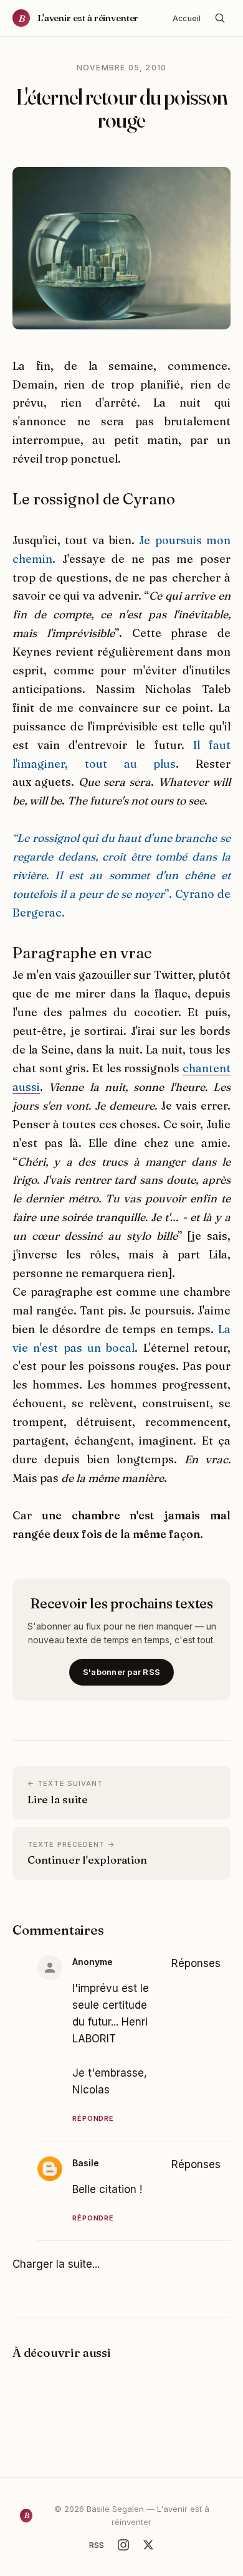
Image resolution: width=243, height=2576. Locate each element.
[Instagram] (123, 2545)
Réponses (196, 1963)
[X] (148, 2545)
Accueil (187, 18)
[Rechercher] (220, 18)
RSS (97, 2545)
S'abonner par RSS (121, 1672)
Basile (86, 2163)
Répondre (93, 2118)
